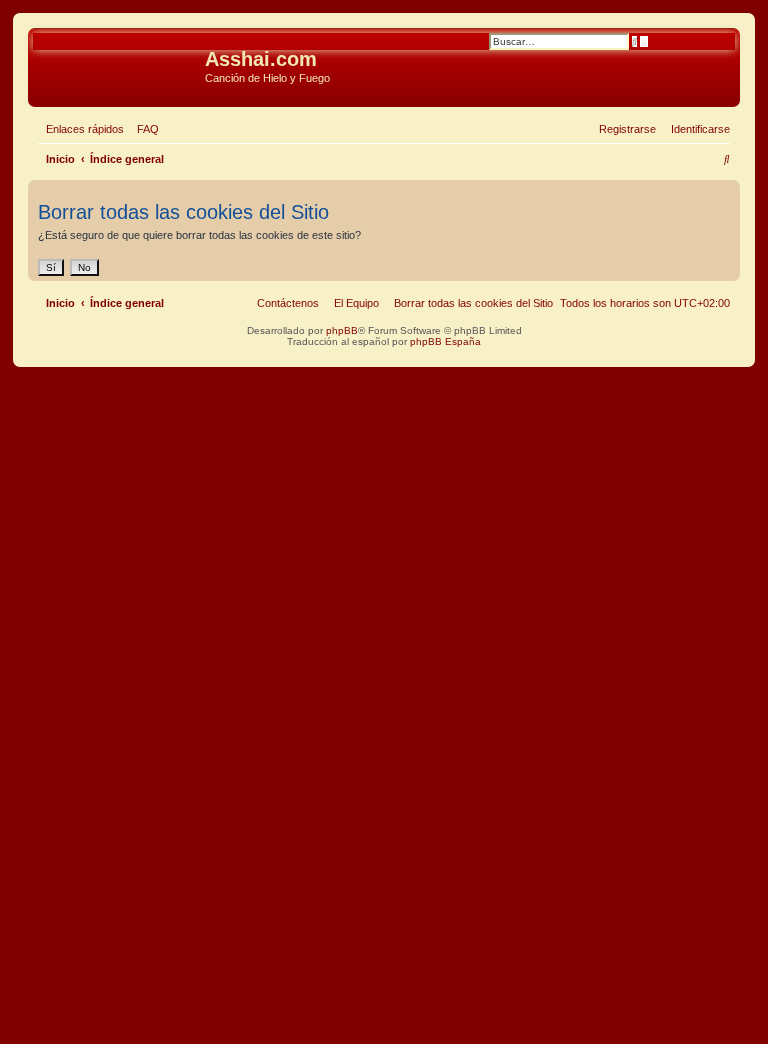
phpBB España (445, 341)
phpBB (342, 330)
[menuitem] (144, 129)
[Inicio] (119, 65)
